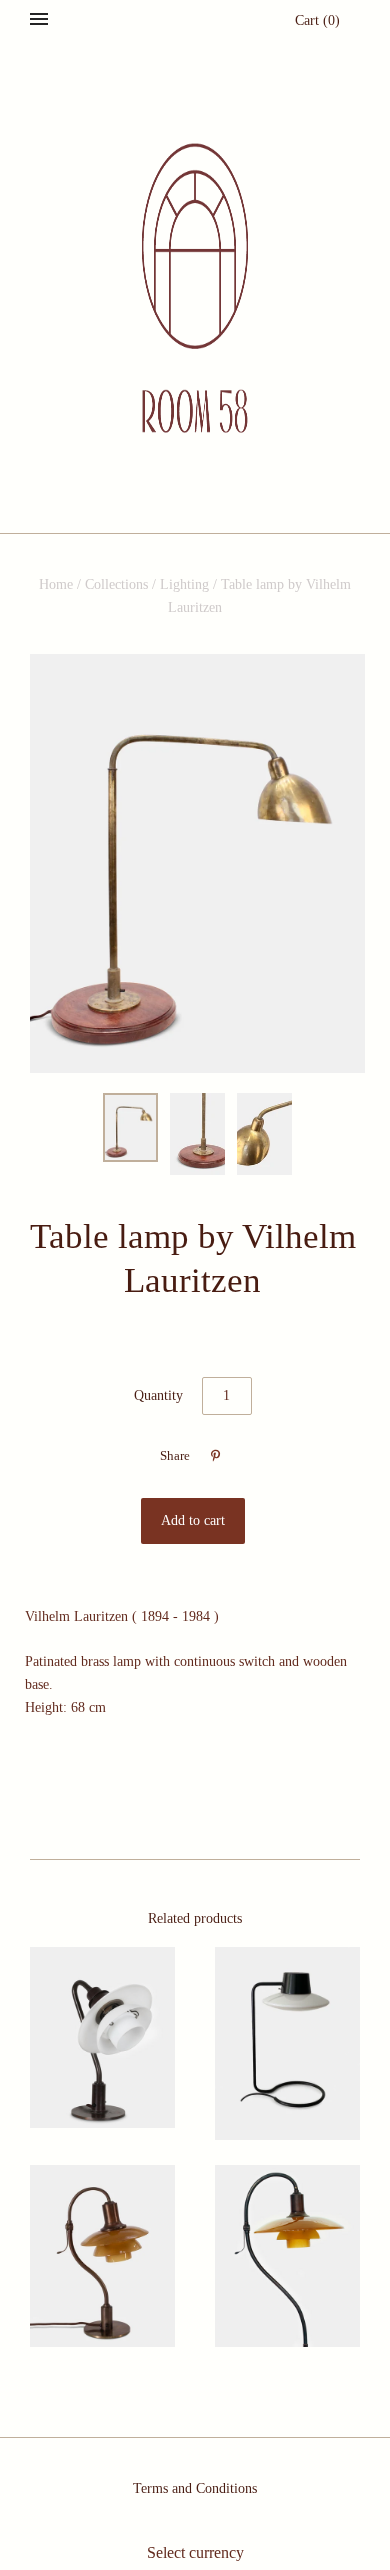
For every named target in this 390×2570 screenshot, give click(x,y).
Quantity (158, 1395)
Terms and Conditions (195, 2488)
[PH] (102, 2037)
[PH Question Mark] (287, 2255)
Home (56, 584)
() (317, 20)
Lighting (184, 584)
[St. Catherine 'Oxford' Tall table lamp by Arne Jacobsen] (287, 2043)
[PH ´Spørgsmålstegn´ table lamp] (102, 2255)
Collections (116, 584)
